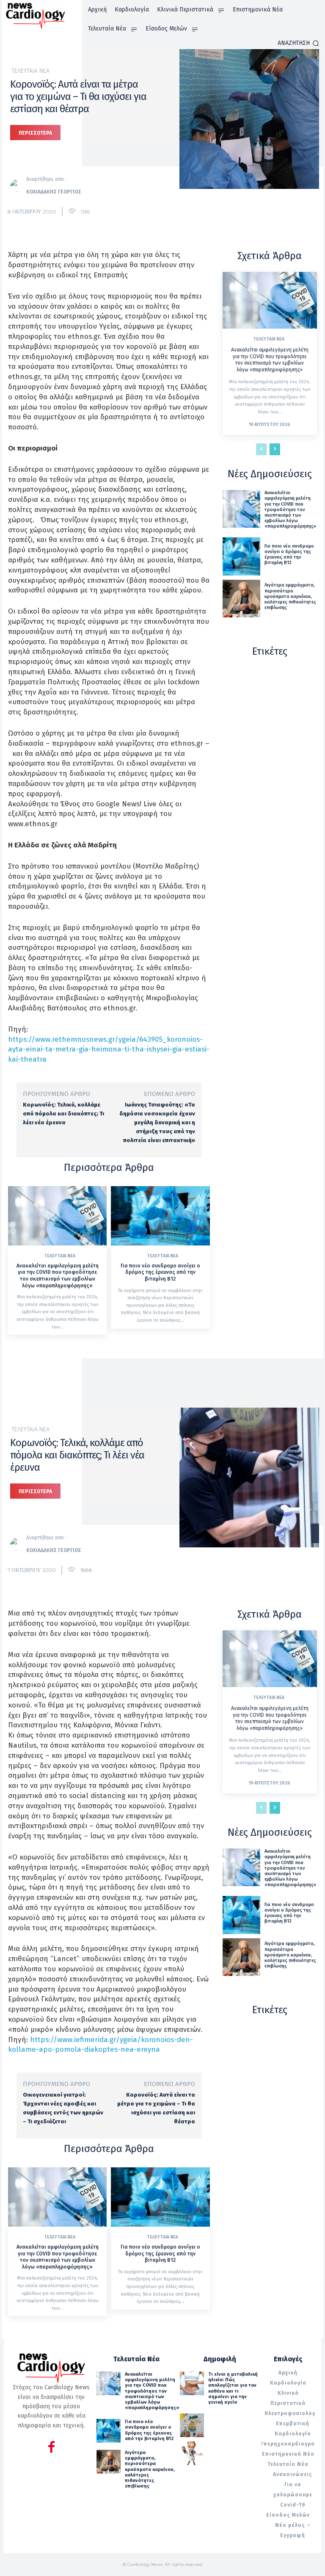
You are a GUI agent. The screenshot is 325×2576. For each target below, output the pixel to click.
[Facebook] (51, 2448)
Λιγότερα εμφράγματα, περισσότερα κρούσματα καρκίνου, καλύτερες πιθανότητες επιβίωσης (290, 596)
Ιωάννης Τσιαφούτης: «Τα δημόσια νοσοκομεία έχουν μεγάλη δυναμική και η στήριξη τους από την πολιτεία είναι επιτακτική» (157, 1122)
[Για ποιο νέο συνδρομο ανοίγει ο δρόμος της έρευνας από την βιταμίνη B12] (160, 1216)
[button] (298, 43)
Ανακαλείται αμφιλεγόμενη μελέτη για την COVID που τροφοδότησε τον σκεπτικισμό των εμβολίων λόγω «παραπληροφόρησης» (58, 1276)
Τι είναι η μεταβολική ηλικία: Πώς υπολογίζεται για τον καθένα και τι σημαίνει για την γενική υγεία (233, 2388)
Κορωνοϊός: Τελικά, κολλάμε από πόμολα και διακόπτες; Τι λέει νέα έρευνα (63, 1114)
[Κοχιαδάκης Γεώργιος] (18, 185)
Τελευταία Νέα (30, 71)
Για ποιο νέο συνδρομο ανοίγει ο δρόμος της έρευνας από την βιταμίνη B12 (160, 1272)
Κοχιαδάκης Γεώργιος (54, 192)
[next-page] (275, 449)
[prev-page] (261, 449)
